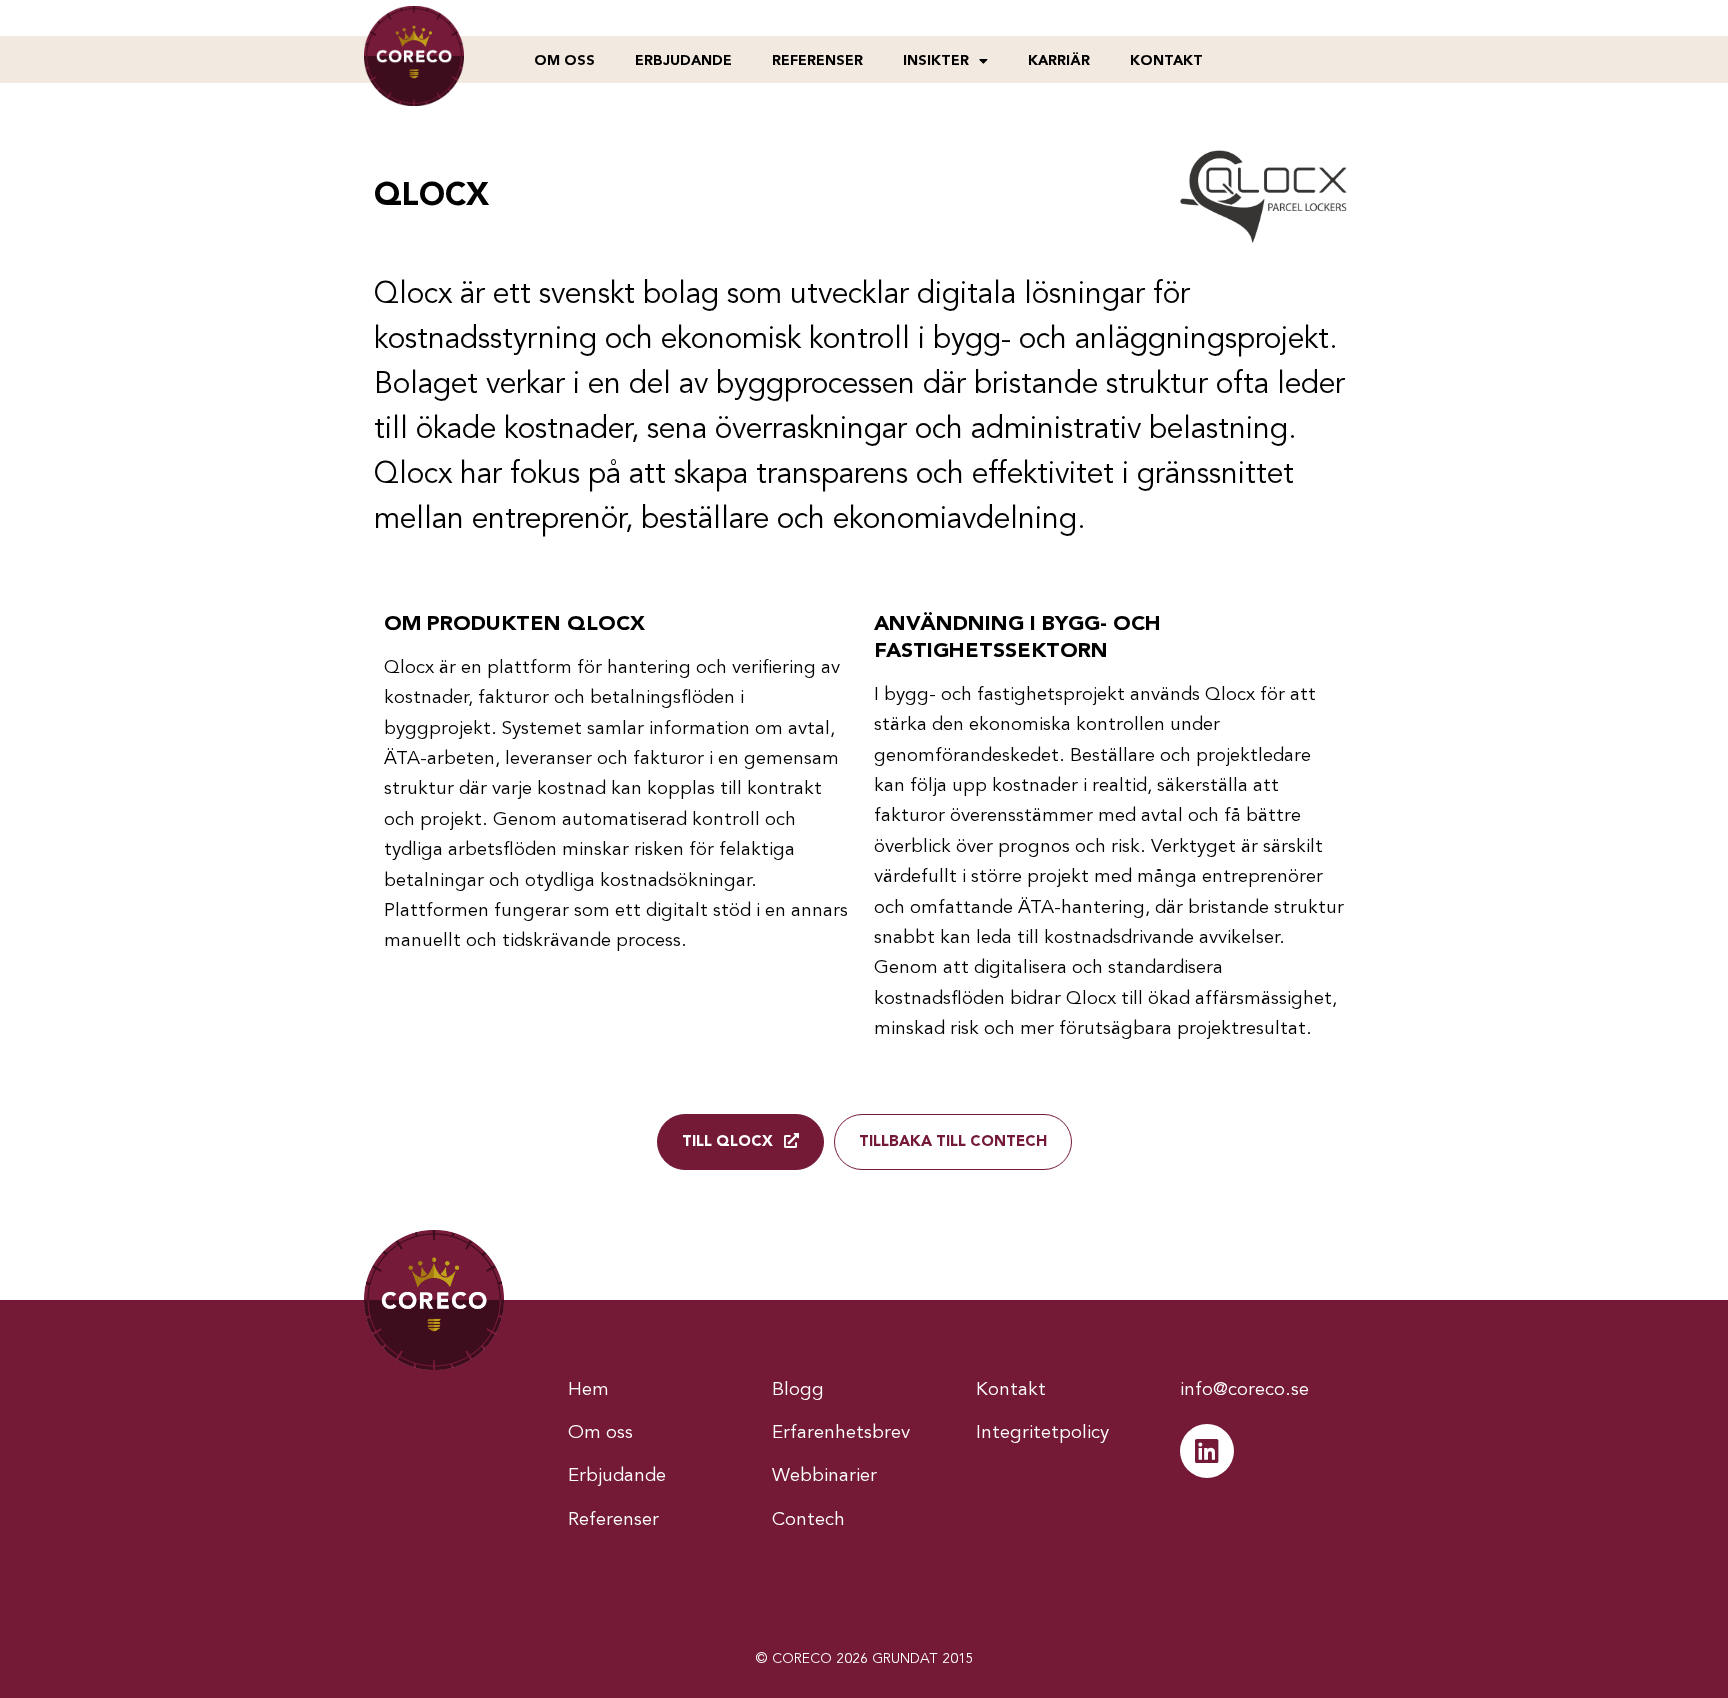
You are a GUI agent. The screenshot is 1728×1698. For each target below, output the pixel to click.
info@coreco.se (1244, 1390)
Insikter (936, 61)
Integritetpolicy (1042, 1433)
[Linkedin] (1207, 1451)
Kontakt (1166, 61)
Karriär (1059, 61)
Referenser (817, 61)
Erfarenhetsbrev (841, 1433)
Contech (808, 1520)
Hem (588, 1390)
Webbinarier (824, 1476)
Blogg (798, 1390)
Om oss (564, 61)
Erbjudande (683, 61)
